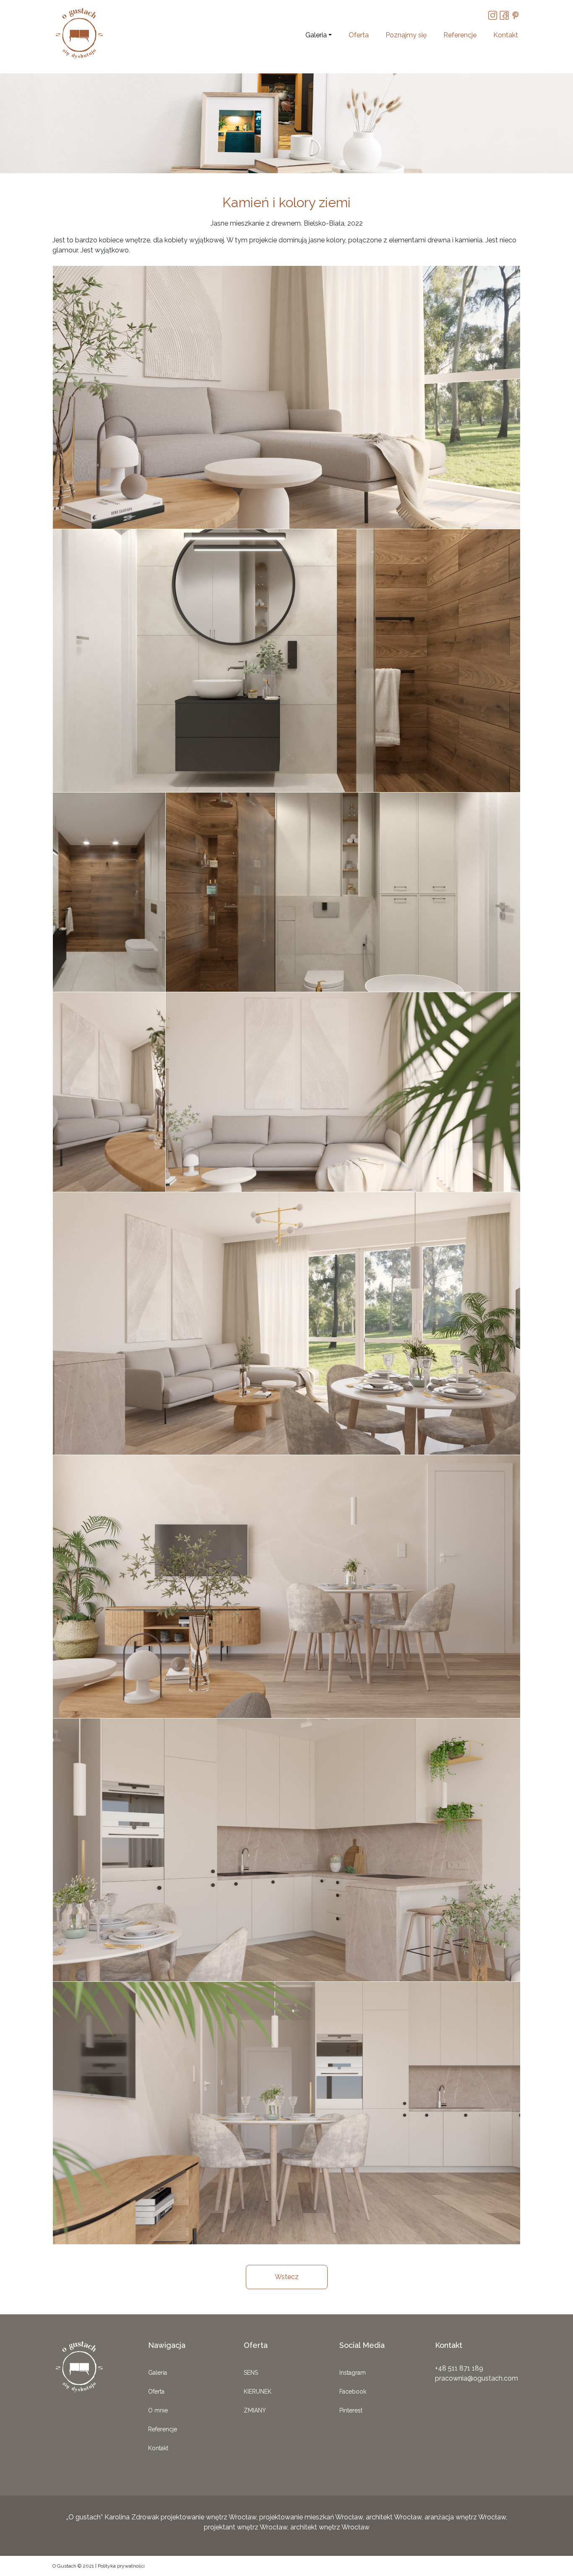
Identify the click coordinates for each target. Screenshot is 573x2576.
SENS (251, 2373)
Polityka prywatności (121, 2566)
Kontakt (506, 35)
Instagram (353, 2373)
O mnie (158, 2410)
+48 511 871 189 (459, 2368)
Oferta (359, 35)
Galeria (316, 35)
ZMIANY (255, 2410)
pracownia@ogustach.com (477, 2378)
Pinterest (351, 2410)
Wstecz (287, 2277)
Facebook (353, 2391)
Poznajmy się (406, 35)
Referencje (460, 35)
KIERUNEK (258, 2391)
